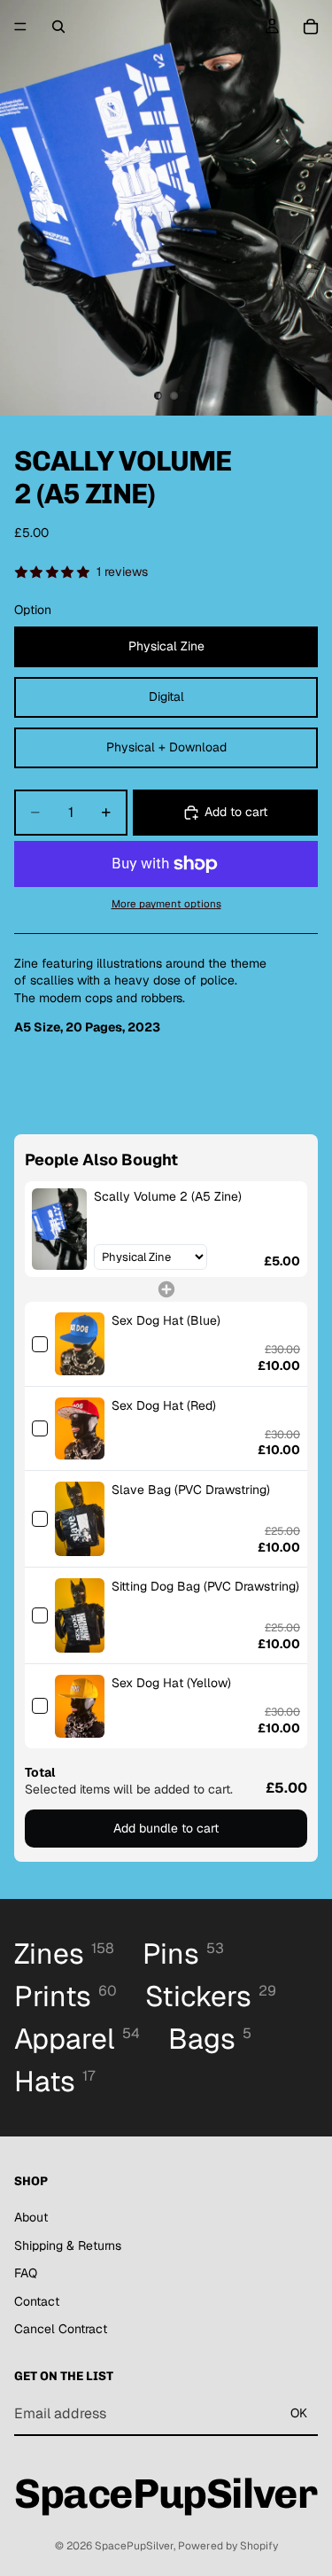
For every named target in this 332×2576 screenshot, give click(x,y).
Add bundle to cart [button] (166, 1828)
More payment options (166, 903)
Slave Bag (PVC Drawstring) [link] (191, 1490)
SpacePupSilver (134, 2546)
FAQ (26, 2273)
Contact (37, 2301)
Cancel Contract (61, 2329)
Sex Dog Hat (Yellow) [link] (171, 1683)
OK (299, 2413)
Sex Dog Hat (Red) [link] (164, 1405)
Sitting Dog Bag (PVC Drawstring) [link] (205, 1586)
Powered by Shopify (228, 2546)
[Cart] (311, 27)
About (31, 2217)
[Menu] (20, 27)
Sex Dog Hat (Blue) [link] (166, 1320)
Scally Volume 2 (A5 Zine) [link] (168, 1196)
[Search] (58, 27)
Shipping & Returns (68, 2245)
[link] (59, 1229)
